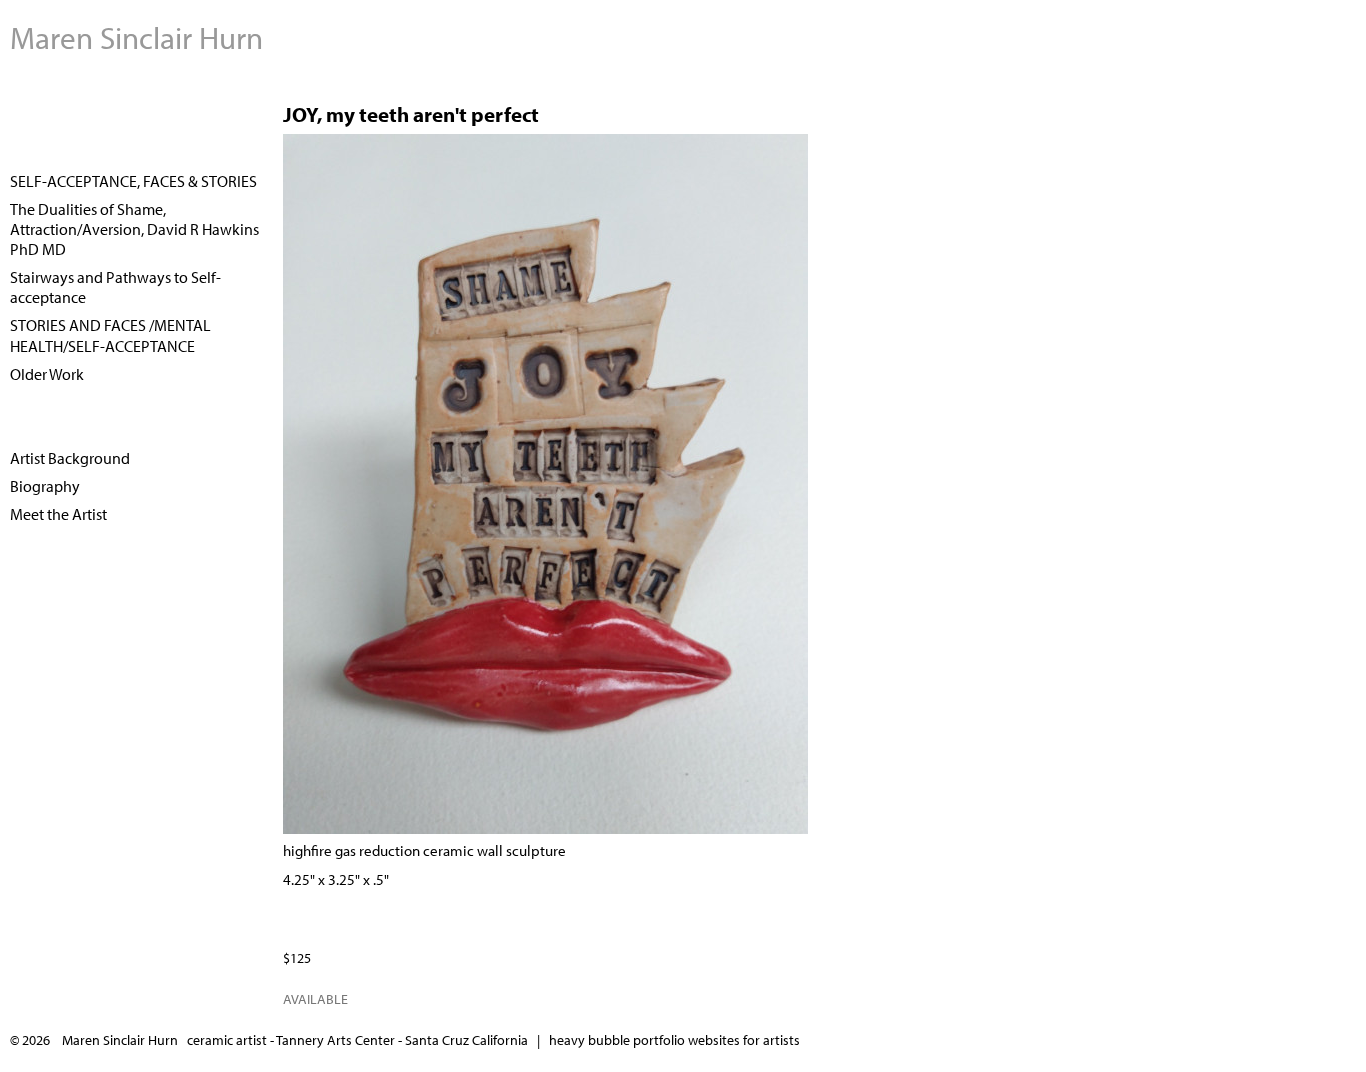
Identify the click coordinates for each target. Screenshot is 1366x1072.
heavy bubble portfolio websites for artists (674, 1040)
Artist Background (70, 458)
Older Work (47, 374)
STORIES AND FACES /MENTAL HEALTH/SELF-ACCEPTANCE (110, 335)
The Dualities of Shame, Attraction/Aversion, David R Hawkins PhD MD (134, 229)
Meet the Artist (58, 514)
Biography (45, 486)
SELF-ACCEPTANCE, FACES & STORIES (133, 181)
